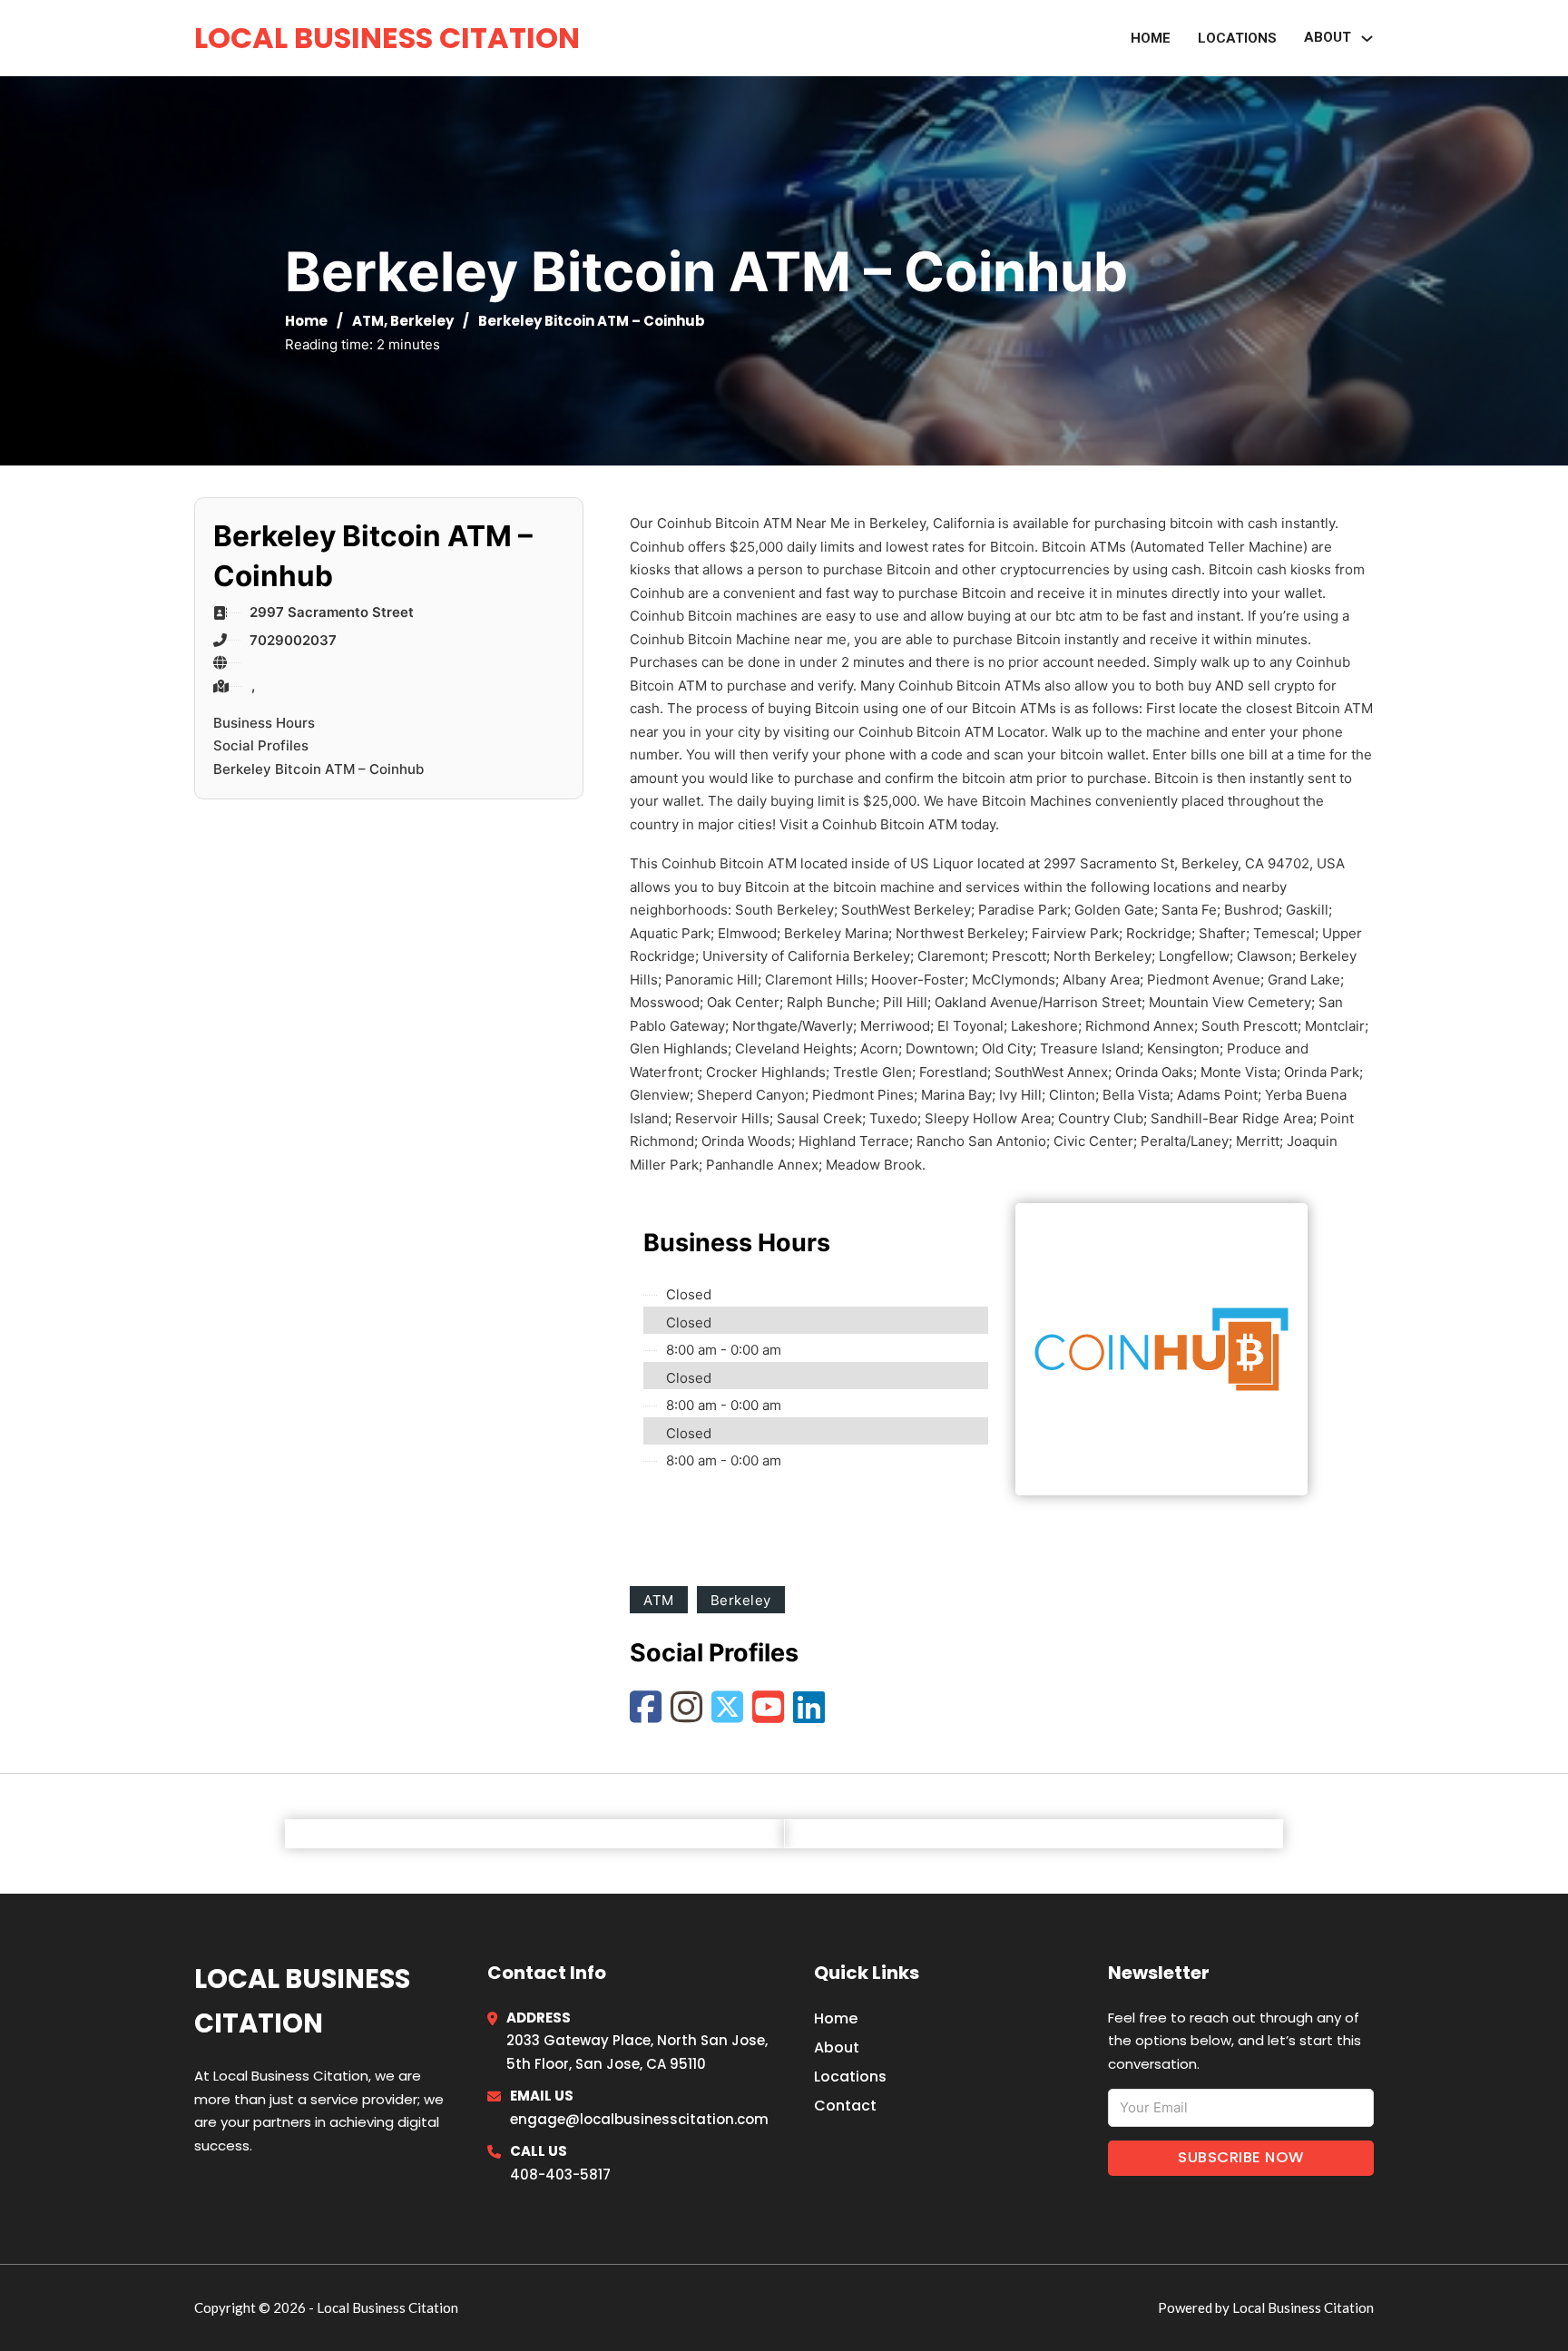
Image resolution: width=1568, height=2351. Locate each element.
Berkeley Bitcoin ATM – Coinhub (318, 769)
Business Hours (264, 723)
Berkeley (422, 321)
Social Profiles (261, 745)
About (837, 2047)
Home (1151, 38)
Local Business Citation (387, 38)
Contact (845, 2106)
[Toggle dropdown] (1367, 39)
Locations (1237, 38)
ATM (368, 321)
